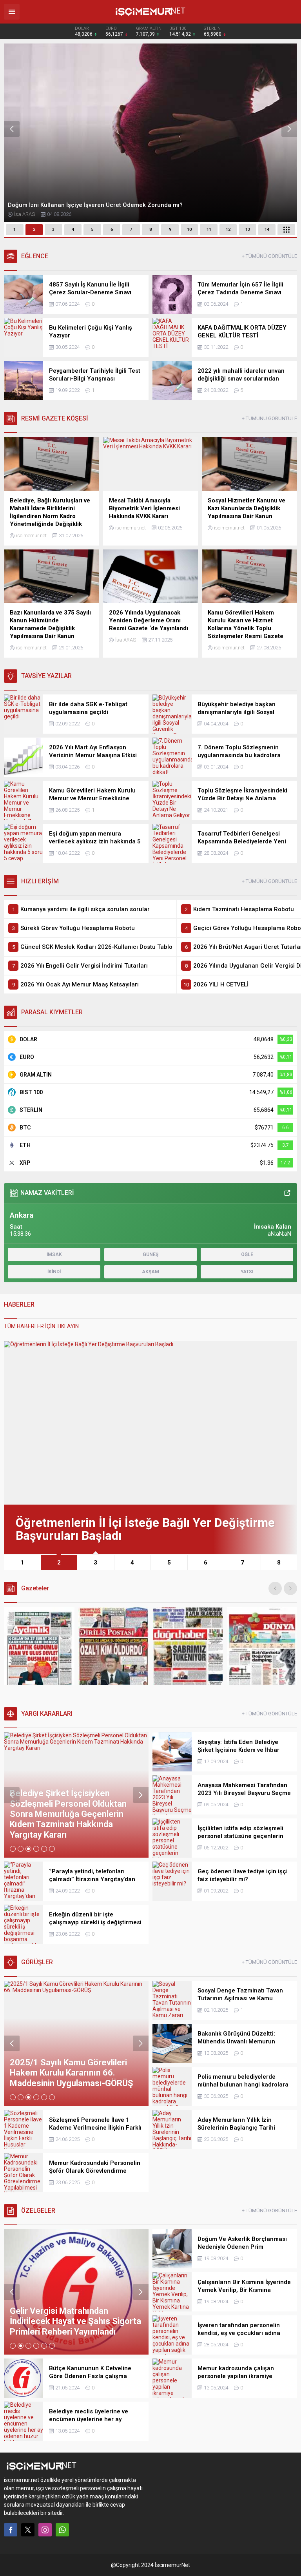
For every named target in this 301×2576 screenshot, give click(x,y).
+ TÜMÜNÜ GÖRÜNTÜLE (269, 256)
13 (248, 229)
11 (209, 229)
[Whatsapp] (62, 2530)
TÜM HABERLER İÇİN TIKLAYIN (41, 1326)
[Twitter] (28, 2530)
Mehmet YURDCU (33, 214)
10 (189, 229)
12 (228, 229)
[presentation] (12, 129)
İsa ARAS (126, 640)
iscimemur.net (31, 536)
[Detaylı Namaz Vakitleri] (287, 1193)
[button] (15, 230)
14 (267, 229)
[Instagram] (45, 2530)
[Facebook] (11, 2530)
